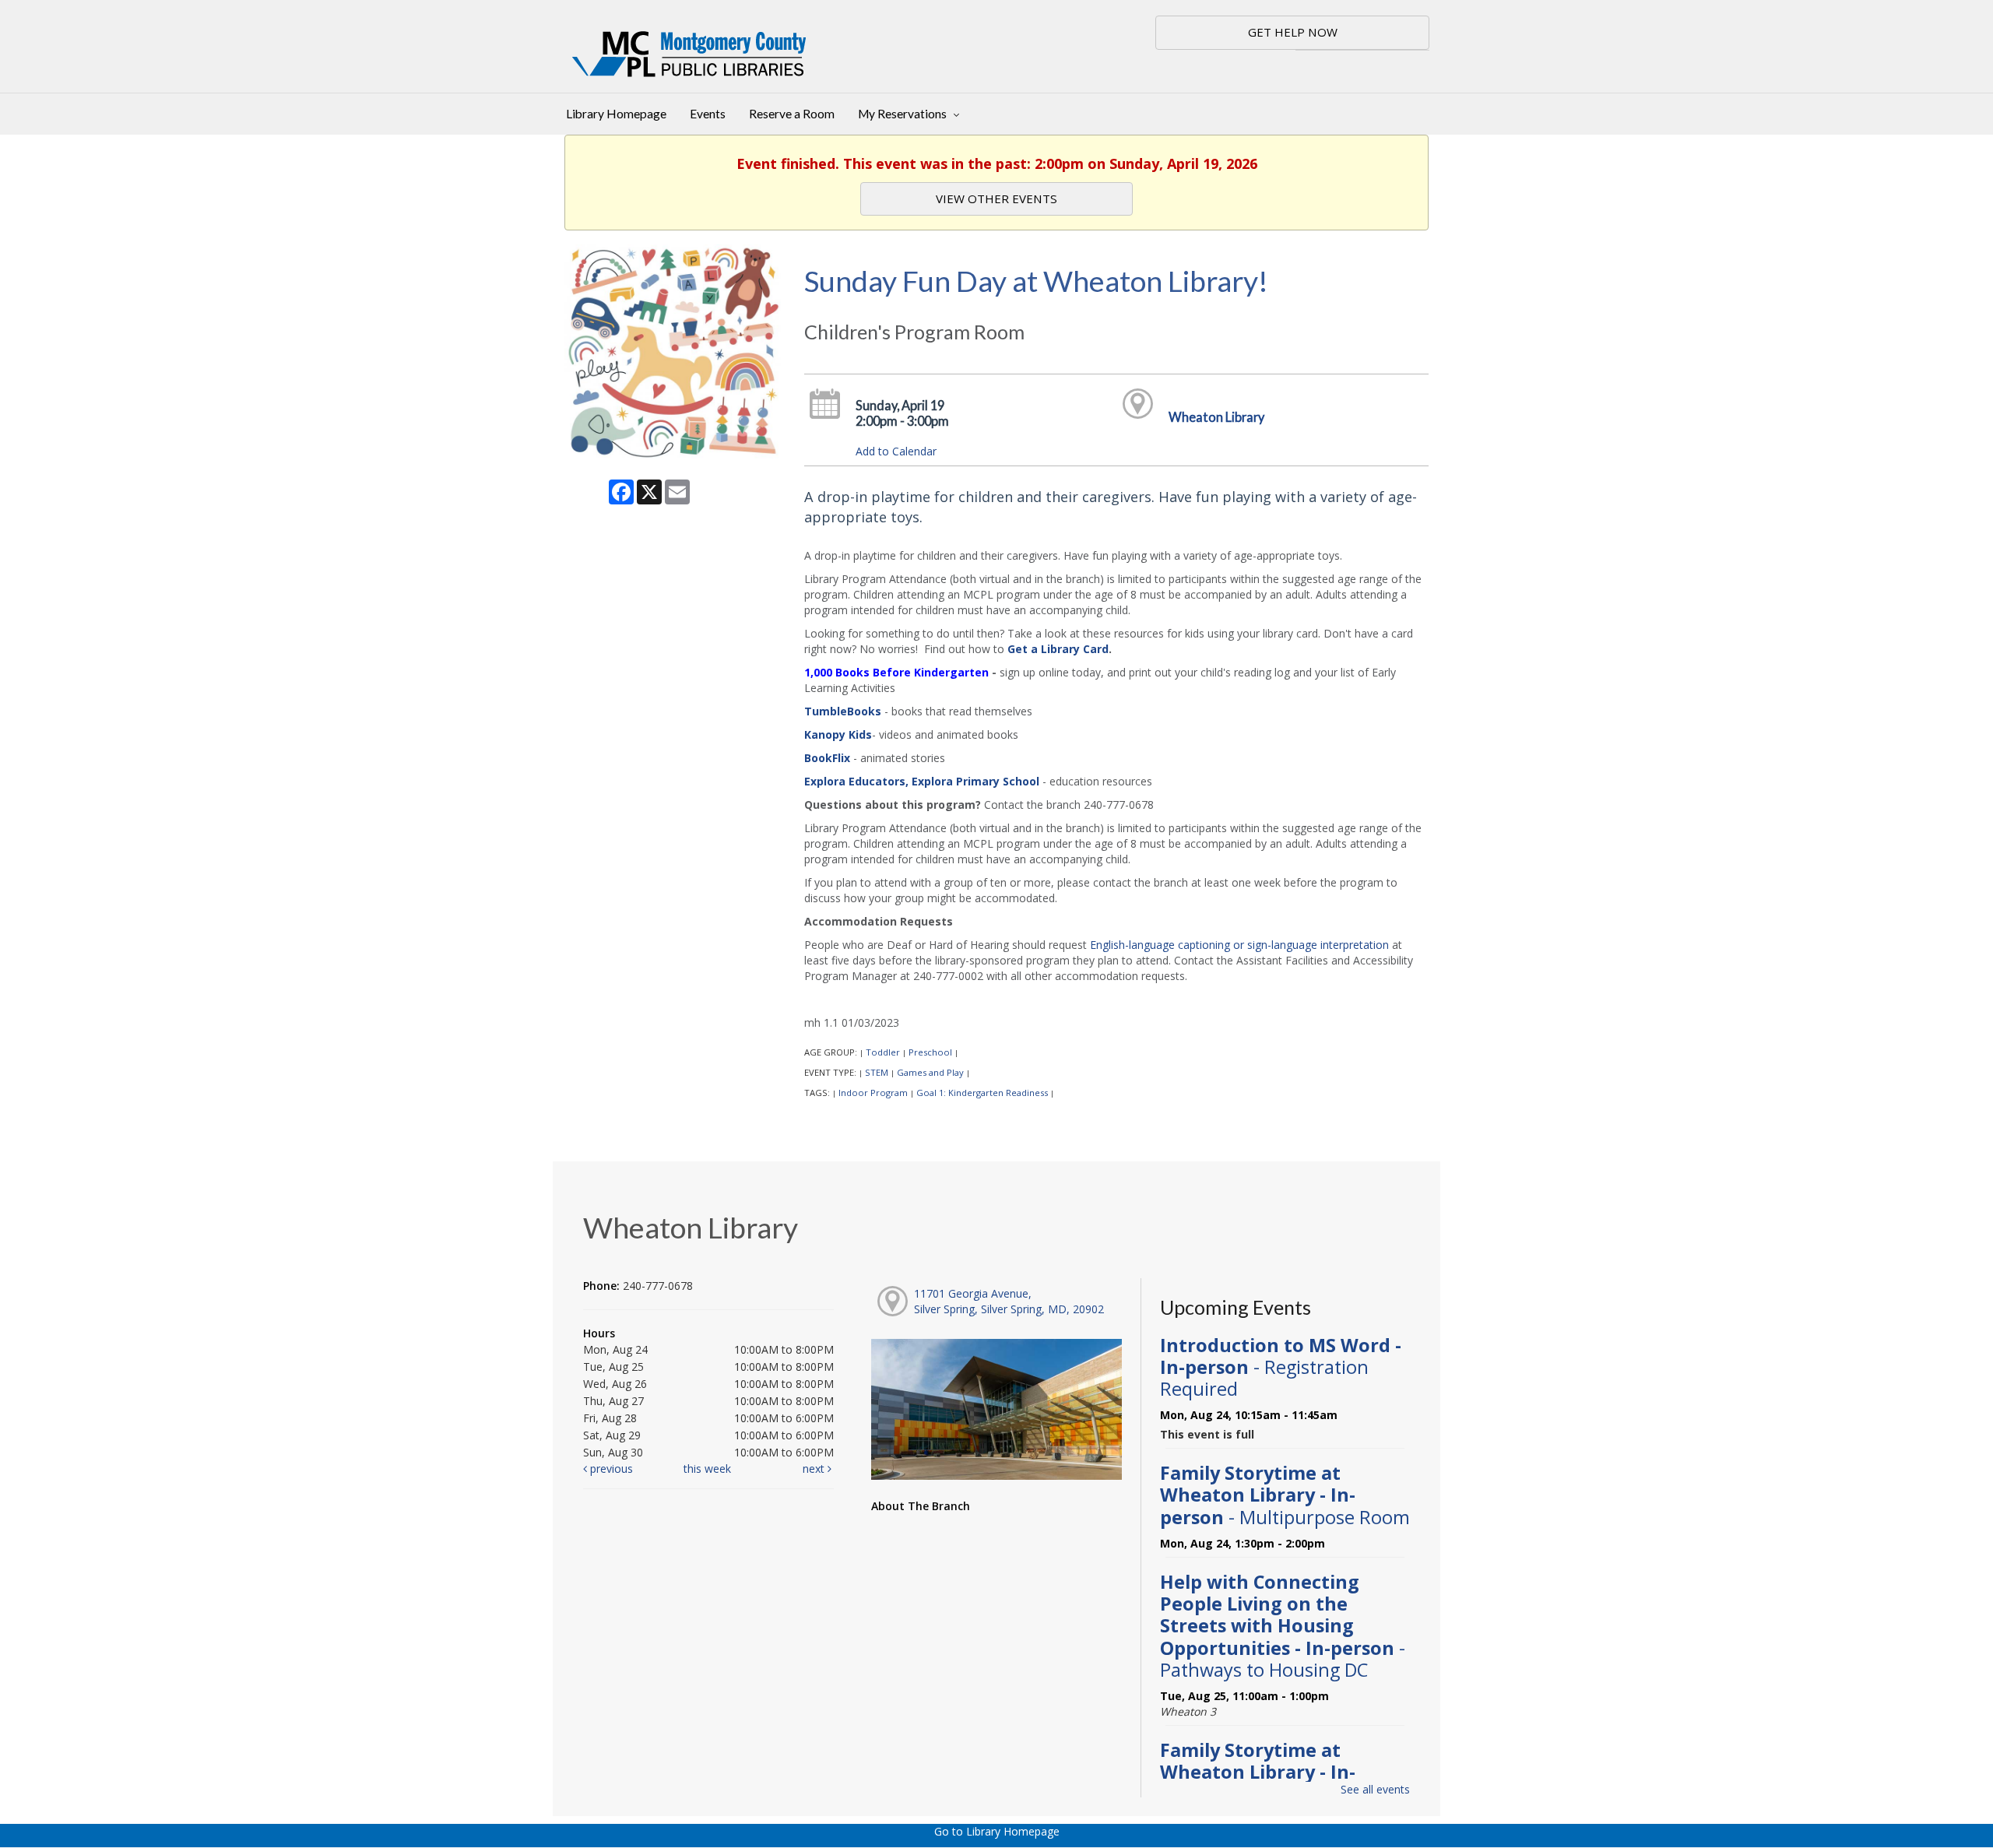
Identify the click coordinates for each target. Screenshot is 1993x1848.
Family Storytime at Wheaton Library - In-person (1285, 1495)
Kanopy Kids (838, 734)
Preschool (930, 1052)
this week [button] (707, 1469)
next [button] (815, 1469)
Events (708, 114)
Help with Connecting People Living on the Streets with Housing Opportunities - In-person (1283, 1626)
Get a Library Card (1058, 649)
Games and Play (930, 1072)
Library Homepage (616, 114)
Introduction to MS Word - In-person (1281, 1367)
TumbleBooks (843, 711)
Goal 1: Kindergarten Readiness (982, 1093)
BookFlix (827, 758)
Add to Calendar (896, 451)
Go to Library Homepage (997, 1831)
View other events (996, 199)
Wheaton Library (1216, 417)
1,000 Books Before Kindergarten (896, 672)
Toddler (883, 1052)
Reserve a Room (792, 114)
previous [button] (610, 1469)
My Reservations (903, 114)
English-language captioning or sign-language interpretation (1239, 945)
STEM (877, 1072)
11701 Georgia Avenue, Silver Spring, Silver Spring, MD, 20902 (1009, 1301)
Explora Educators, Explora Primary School (922, 781)
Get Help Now (1293, 32)
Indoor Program (873, 1093)
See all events (1375, 1789)
